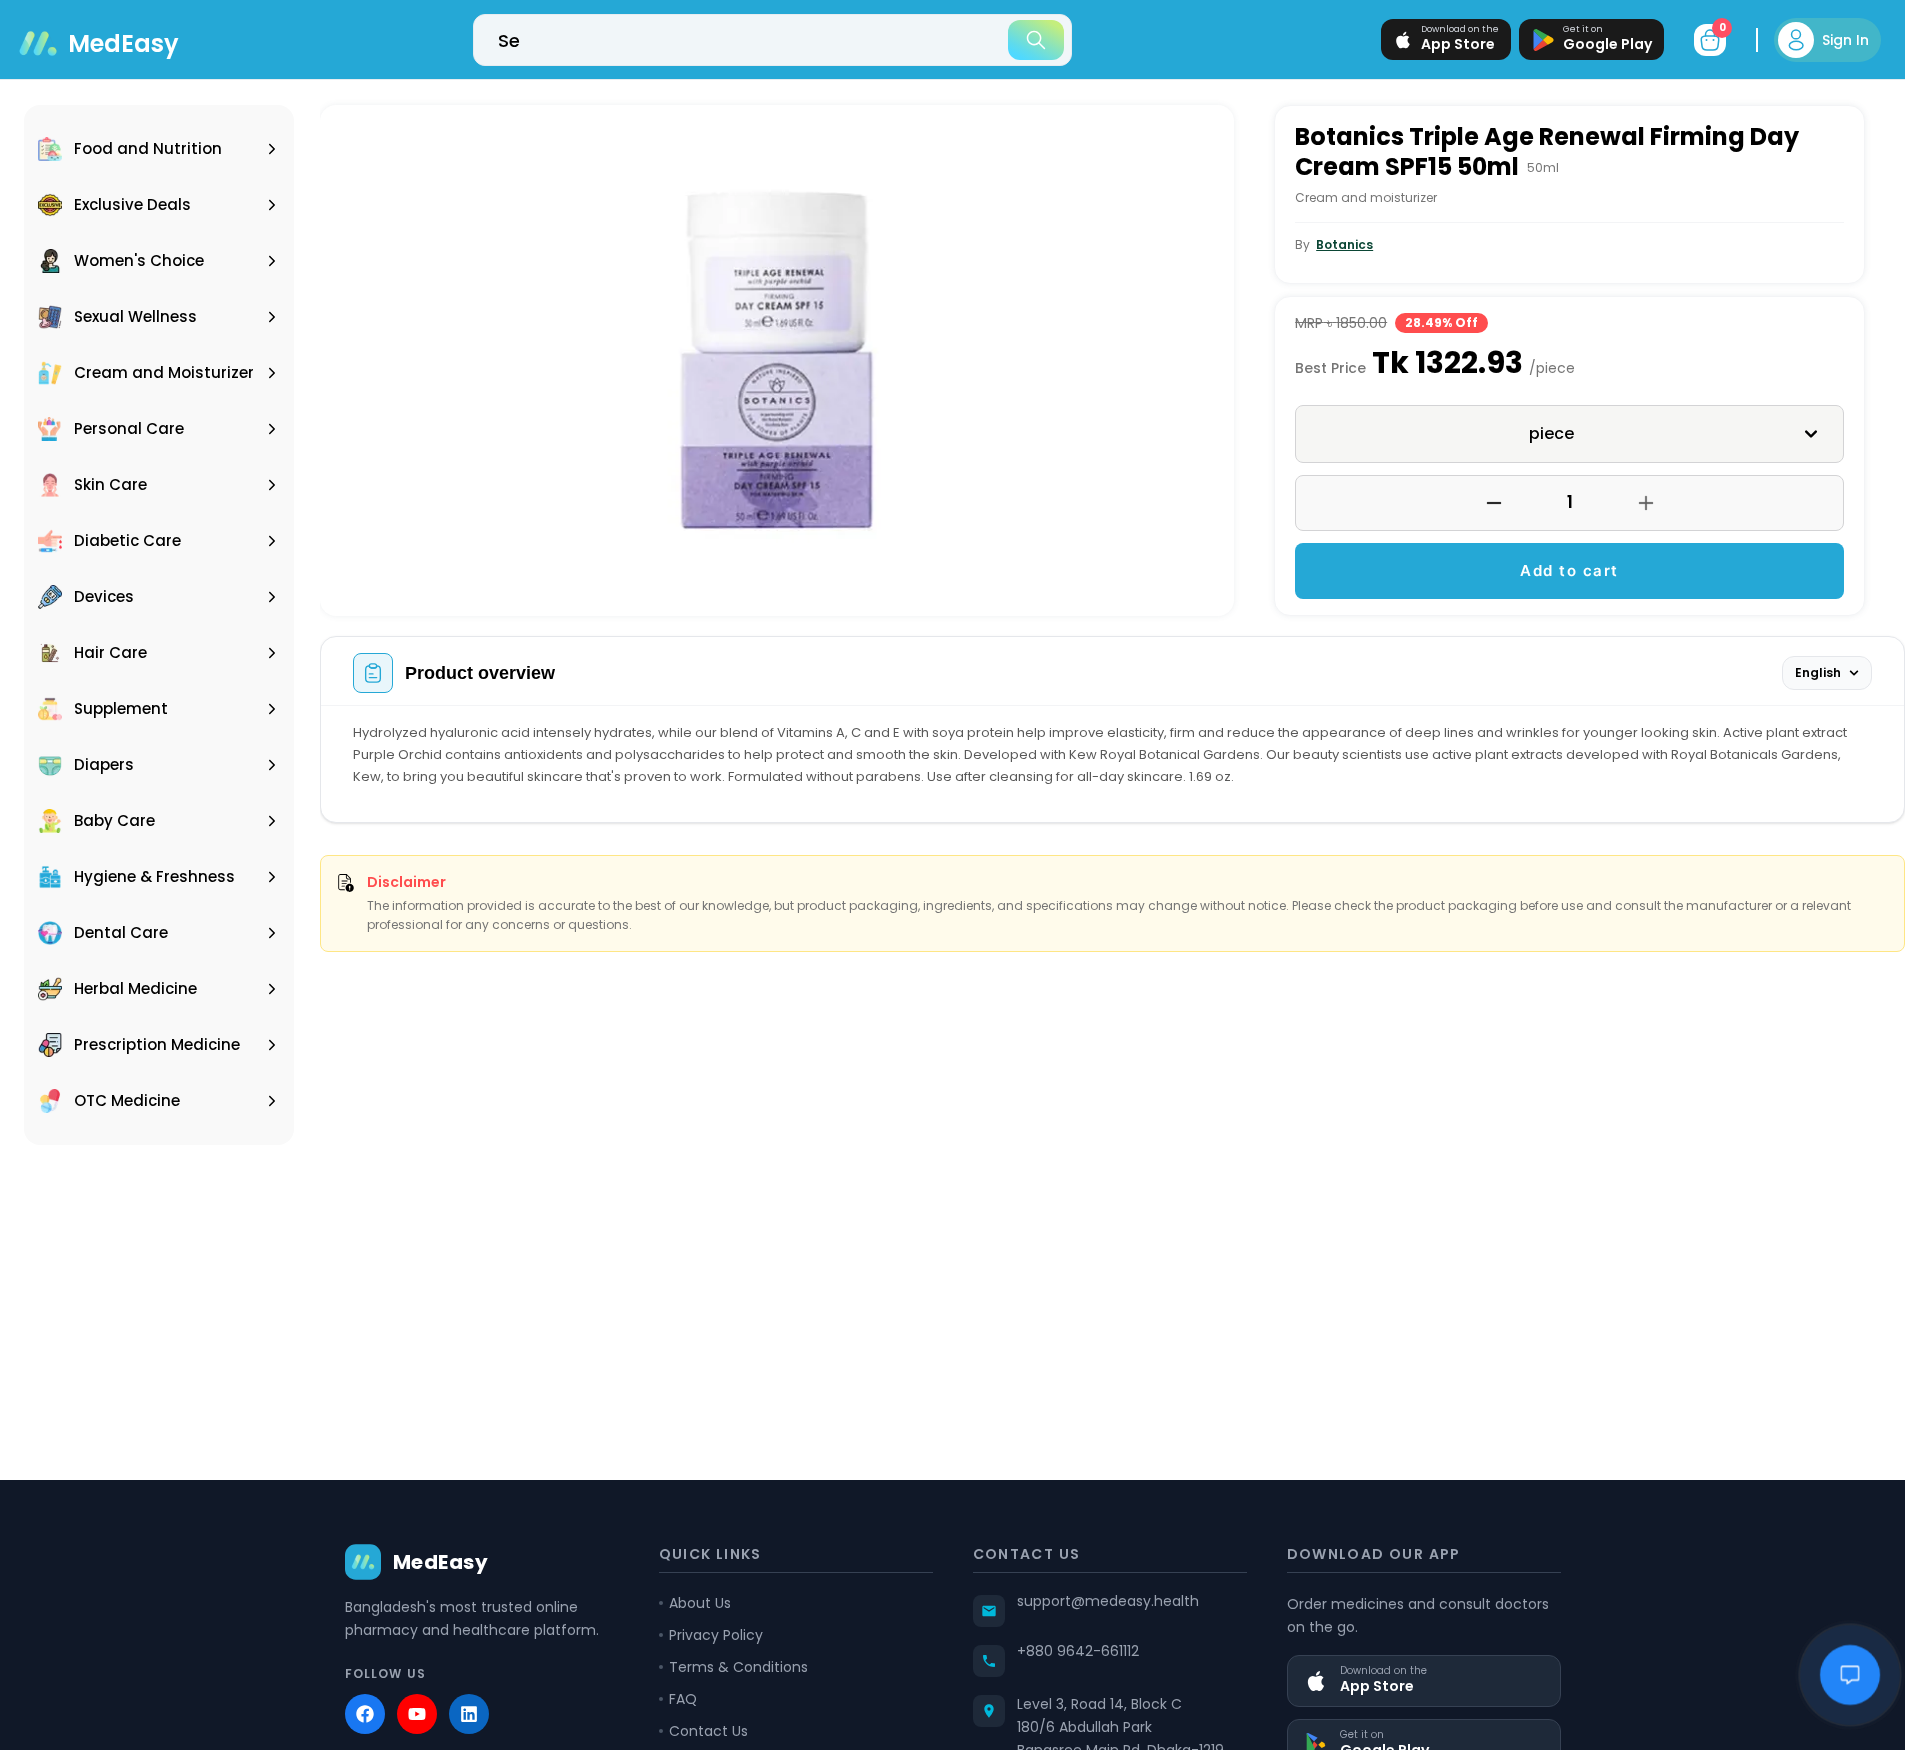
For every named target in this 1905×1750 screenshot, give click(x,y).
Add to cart (1569, 570)
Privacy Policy (716, 1635)
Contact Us (708, 1731)
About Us (700, 1603)
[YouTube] (417, 1714)
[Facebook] (365, 1714)
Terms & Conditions (738, 1667)
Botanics (1344, 244)
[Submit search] (1036, 40)
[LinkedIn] (469, 1714)
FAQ (683, 1699)
